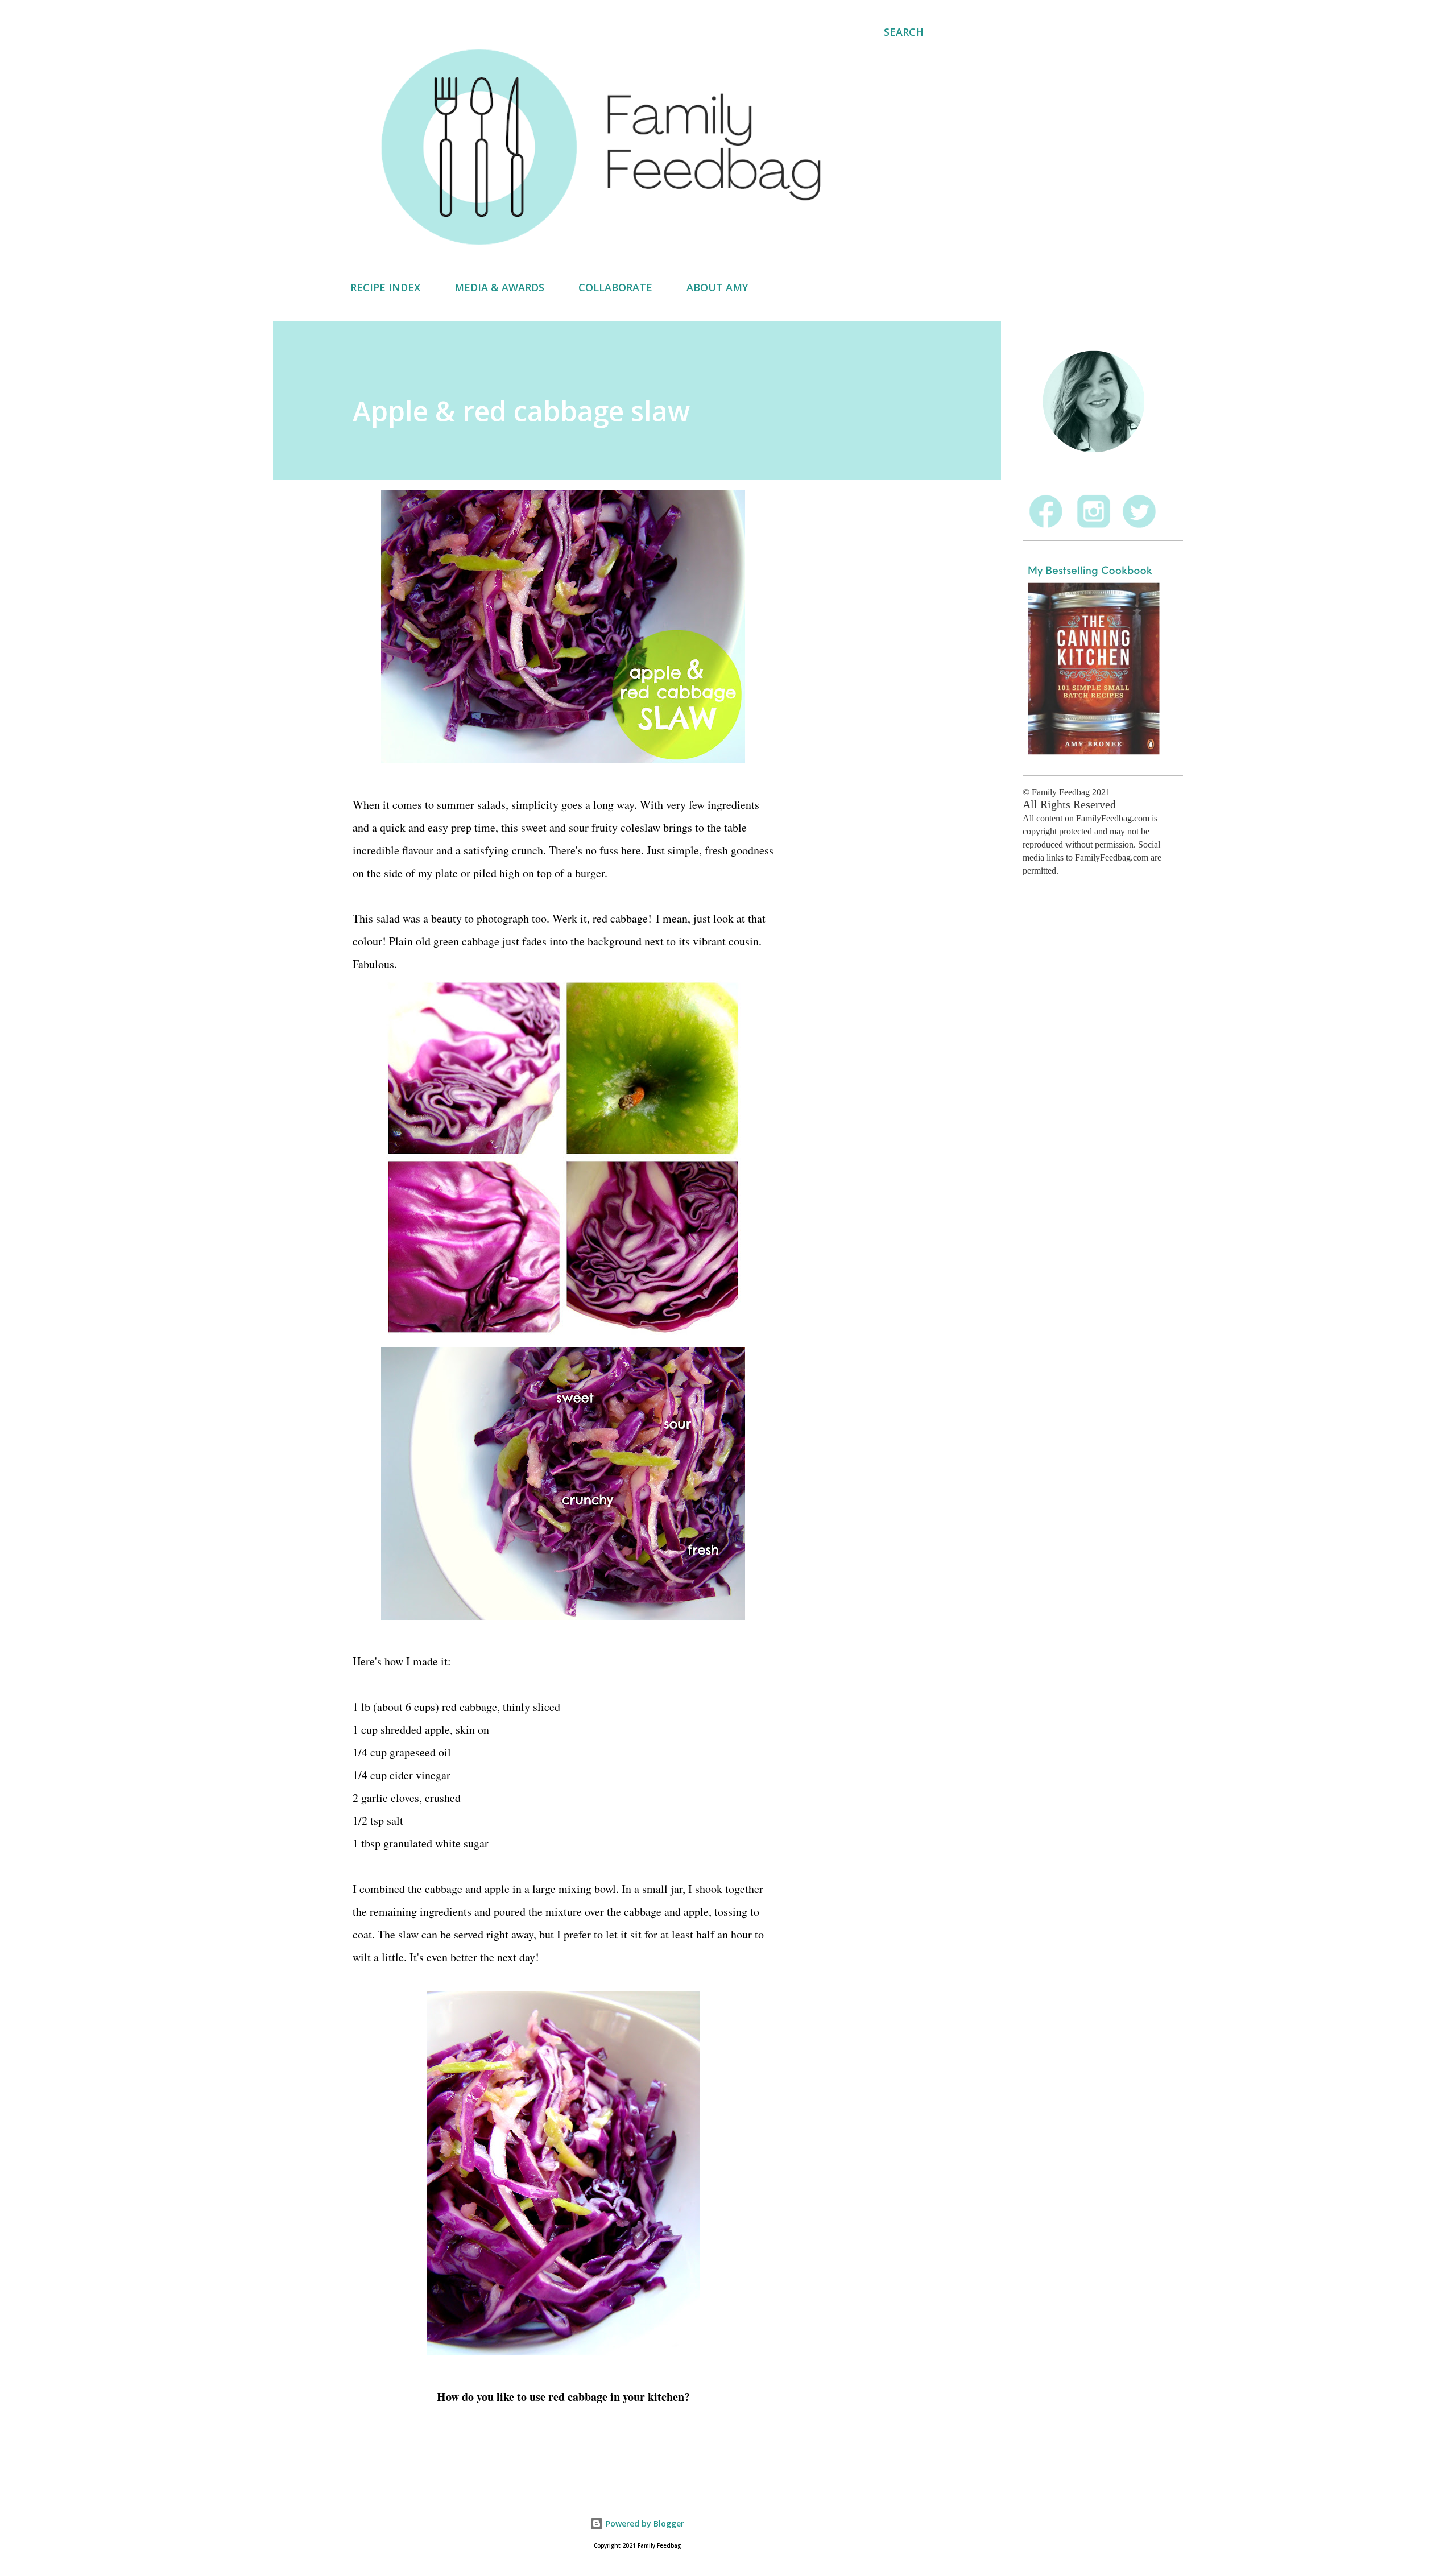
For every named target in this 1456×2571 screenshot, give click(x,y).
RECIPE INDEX (385, 287)
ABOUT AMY (717, 287)
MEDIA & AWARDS (499, 287)
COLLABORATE (615, 287)
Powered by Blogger (644, 2524)
